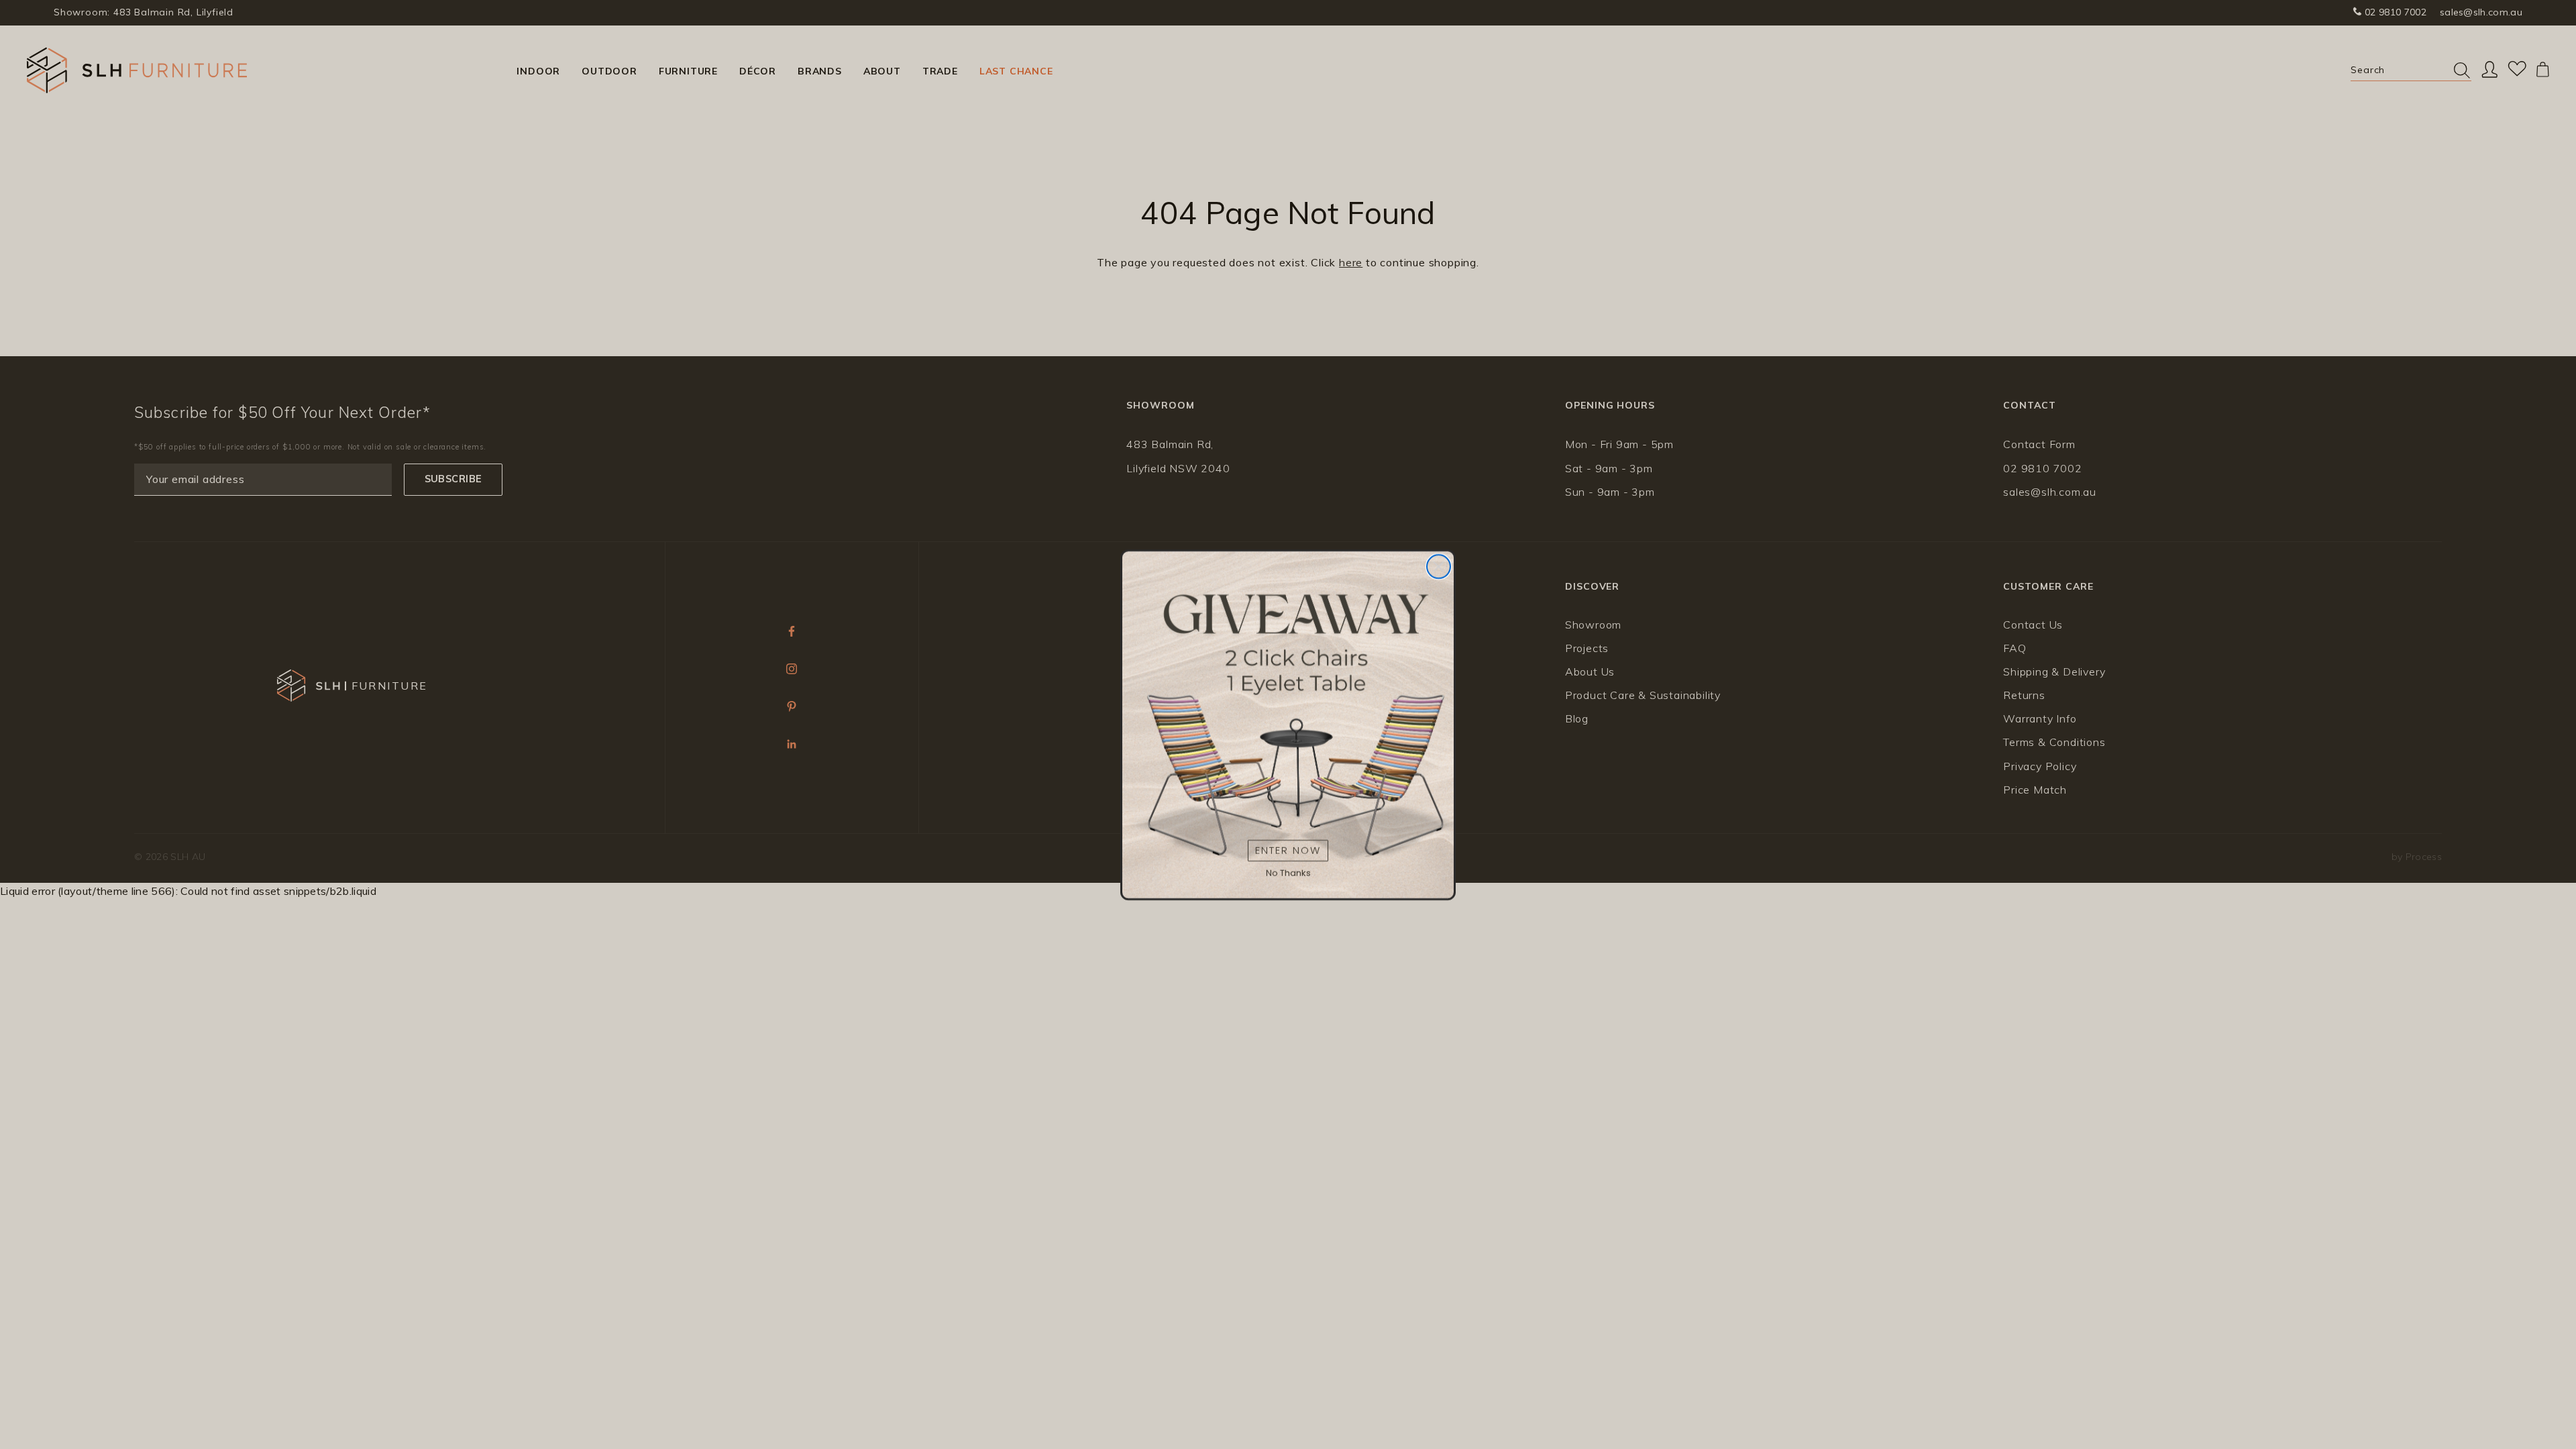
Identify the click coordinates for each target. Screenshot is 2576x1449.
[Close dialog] (1439, 567)
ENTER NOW (1288, 850)
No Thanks (1288, 873)
